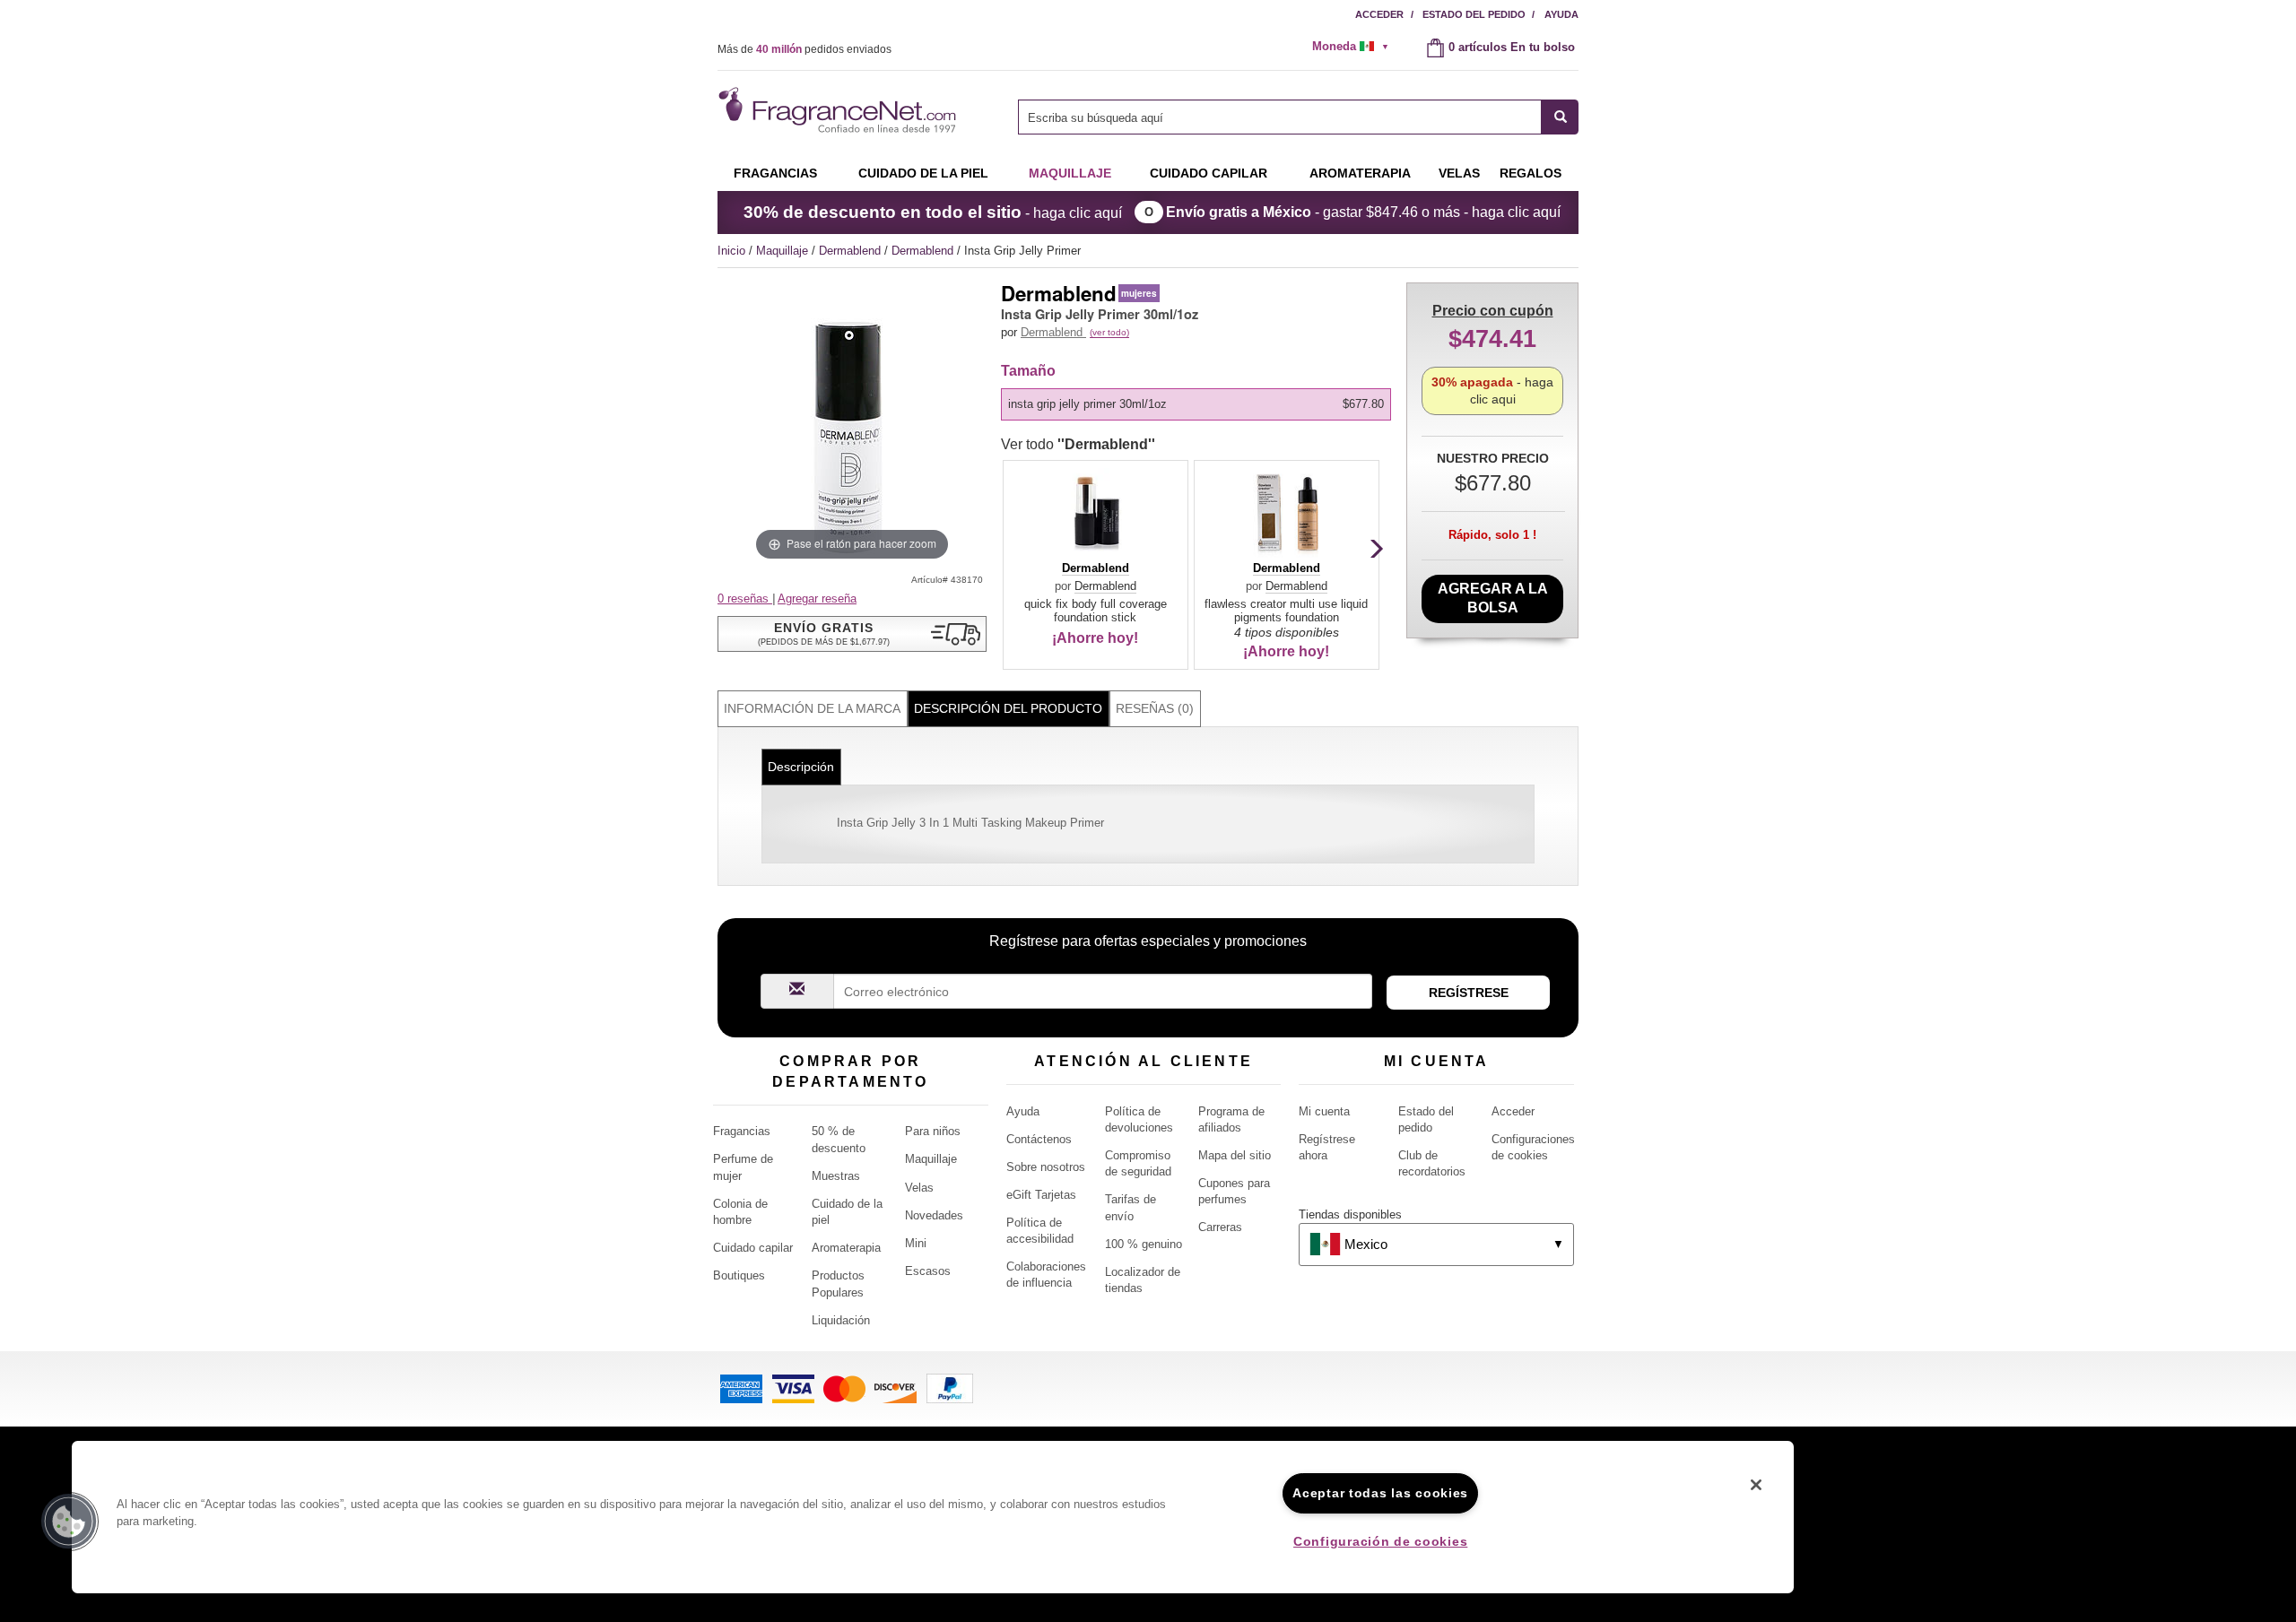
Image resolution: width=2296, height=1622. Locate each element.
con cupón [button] (1493, 311)
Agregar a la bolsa (1493, 598)
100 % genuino (1144, 1244)
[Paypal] (950, 1388)
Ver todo (1078, 444)
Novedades (934, 1215)
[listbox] (1199, 404)
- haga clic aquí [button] (933, 212)
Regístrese (1469, 993)
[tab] (813, 709)
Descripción (801, 767)
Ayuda (1561, 14)
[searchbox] (1280, 117)
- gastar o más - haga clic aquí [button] (1363, 212)
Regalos (1531, 173)
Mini (916, 1243)
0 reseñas (745, 598)
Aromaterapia (846, 1248)
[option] (1196, 404)
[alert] (1356, 47)
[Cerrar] (1756, 1485)
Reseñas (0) (1155, 708)
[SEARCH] (1560, 117)
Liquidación (841, 1320)
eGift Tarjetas (1041, 1195)
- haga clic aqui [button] (1492, 390)
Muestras (836, 1176)
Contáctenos (1039, 1139)
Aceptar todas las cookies (1380, 1493)
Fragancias (775, 173)
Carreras (1220, 1227)
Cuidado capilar (1209, 173)
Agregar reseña (817, 598)
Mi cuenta (1324, 1111)
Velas (919, 1188)
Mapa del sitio (1235, 1155)
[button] (852, 634)
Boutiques (739, 1275)
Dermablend (852, 251)
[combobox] (1298, 117)
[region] (933, 1517)
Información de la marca (812, 708)
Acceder (1379, 14)
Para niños (933, 1131)
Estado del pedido (1474, 14)
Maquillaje (1070, 173)
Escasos (928, 1271)
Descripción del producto (1008, 708)
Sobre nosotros (1046, 1167)
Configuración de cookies (1380, 1541)
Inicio (731, 251)
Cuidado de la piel (923, 173)
